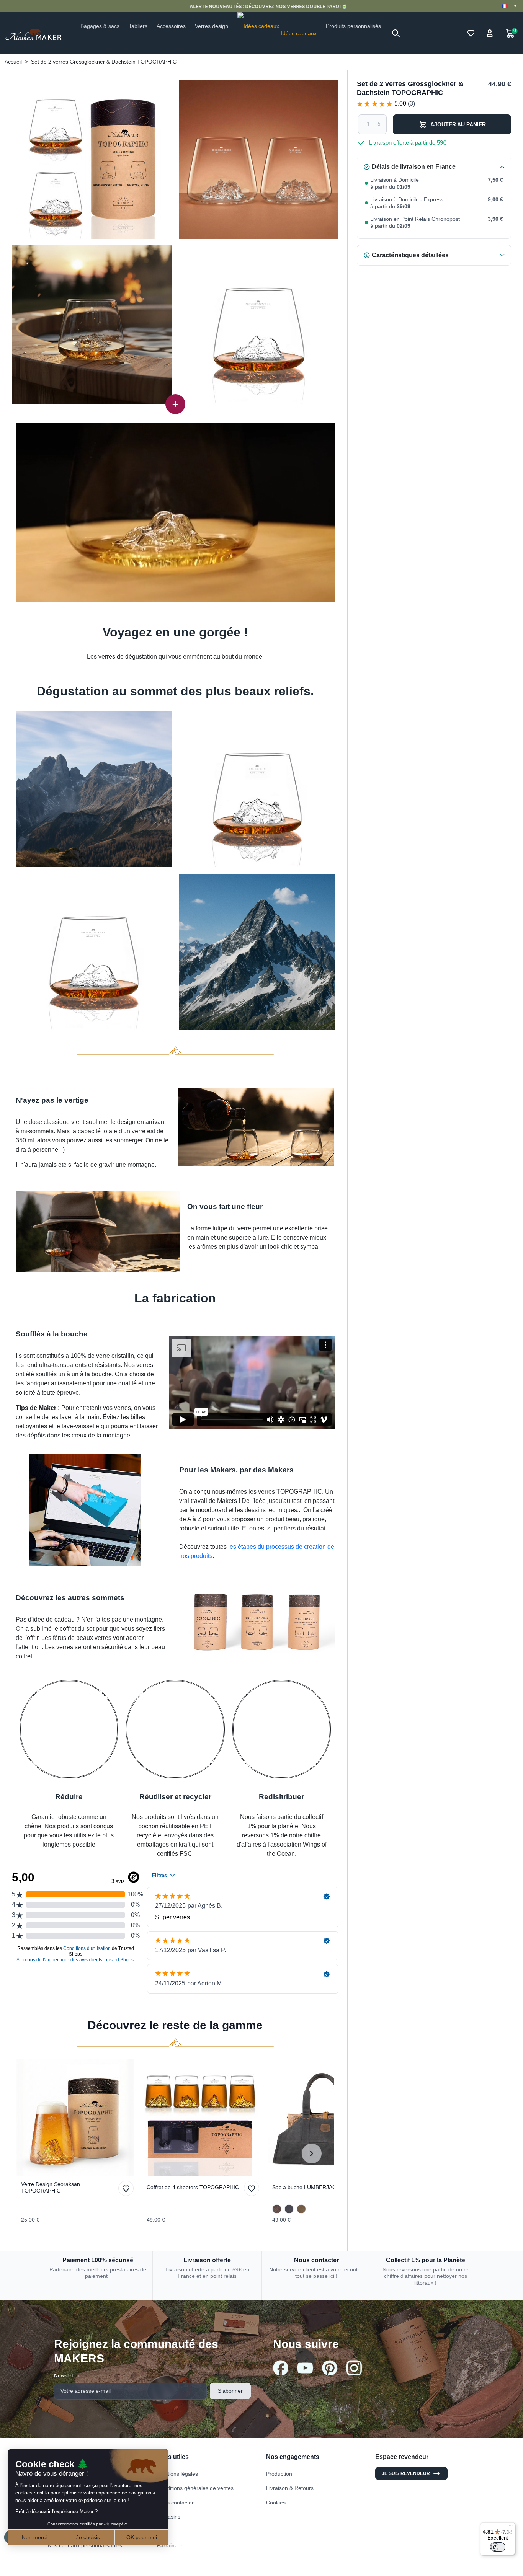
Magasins (169, 2517)
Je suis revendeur (406, 2473)
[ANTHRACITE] (289, 2209)
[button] (396, 33)
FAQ (162, 2531)
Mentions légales (177, 2474)
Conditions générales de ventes (195, 2488)
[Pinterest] (330, 2368)
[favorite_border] (77, 2118)
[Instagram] (354, 2368)
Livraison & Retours (290, 2488)
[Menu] (511, 2527)
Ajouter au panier (458, 124)
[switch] (498, 2547)
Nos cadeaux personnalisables (85, 2545)
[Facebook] (281, 2368)
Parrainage (170, 2545)
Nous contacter (175, 2503)
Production (279, 2474)
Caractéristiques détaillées (410, 255)
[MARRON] (277, 2209)
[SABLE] (301, 2209)
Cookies (276, 2503)
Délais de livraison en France (414, 167)
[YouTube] (305, 2368)
